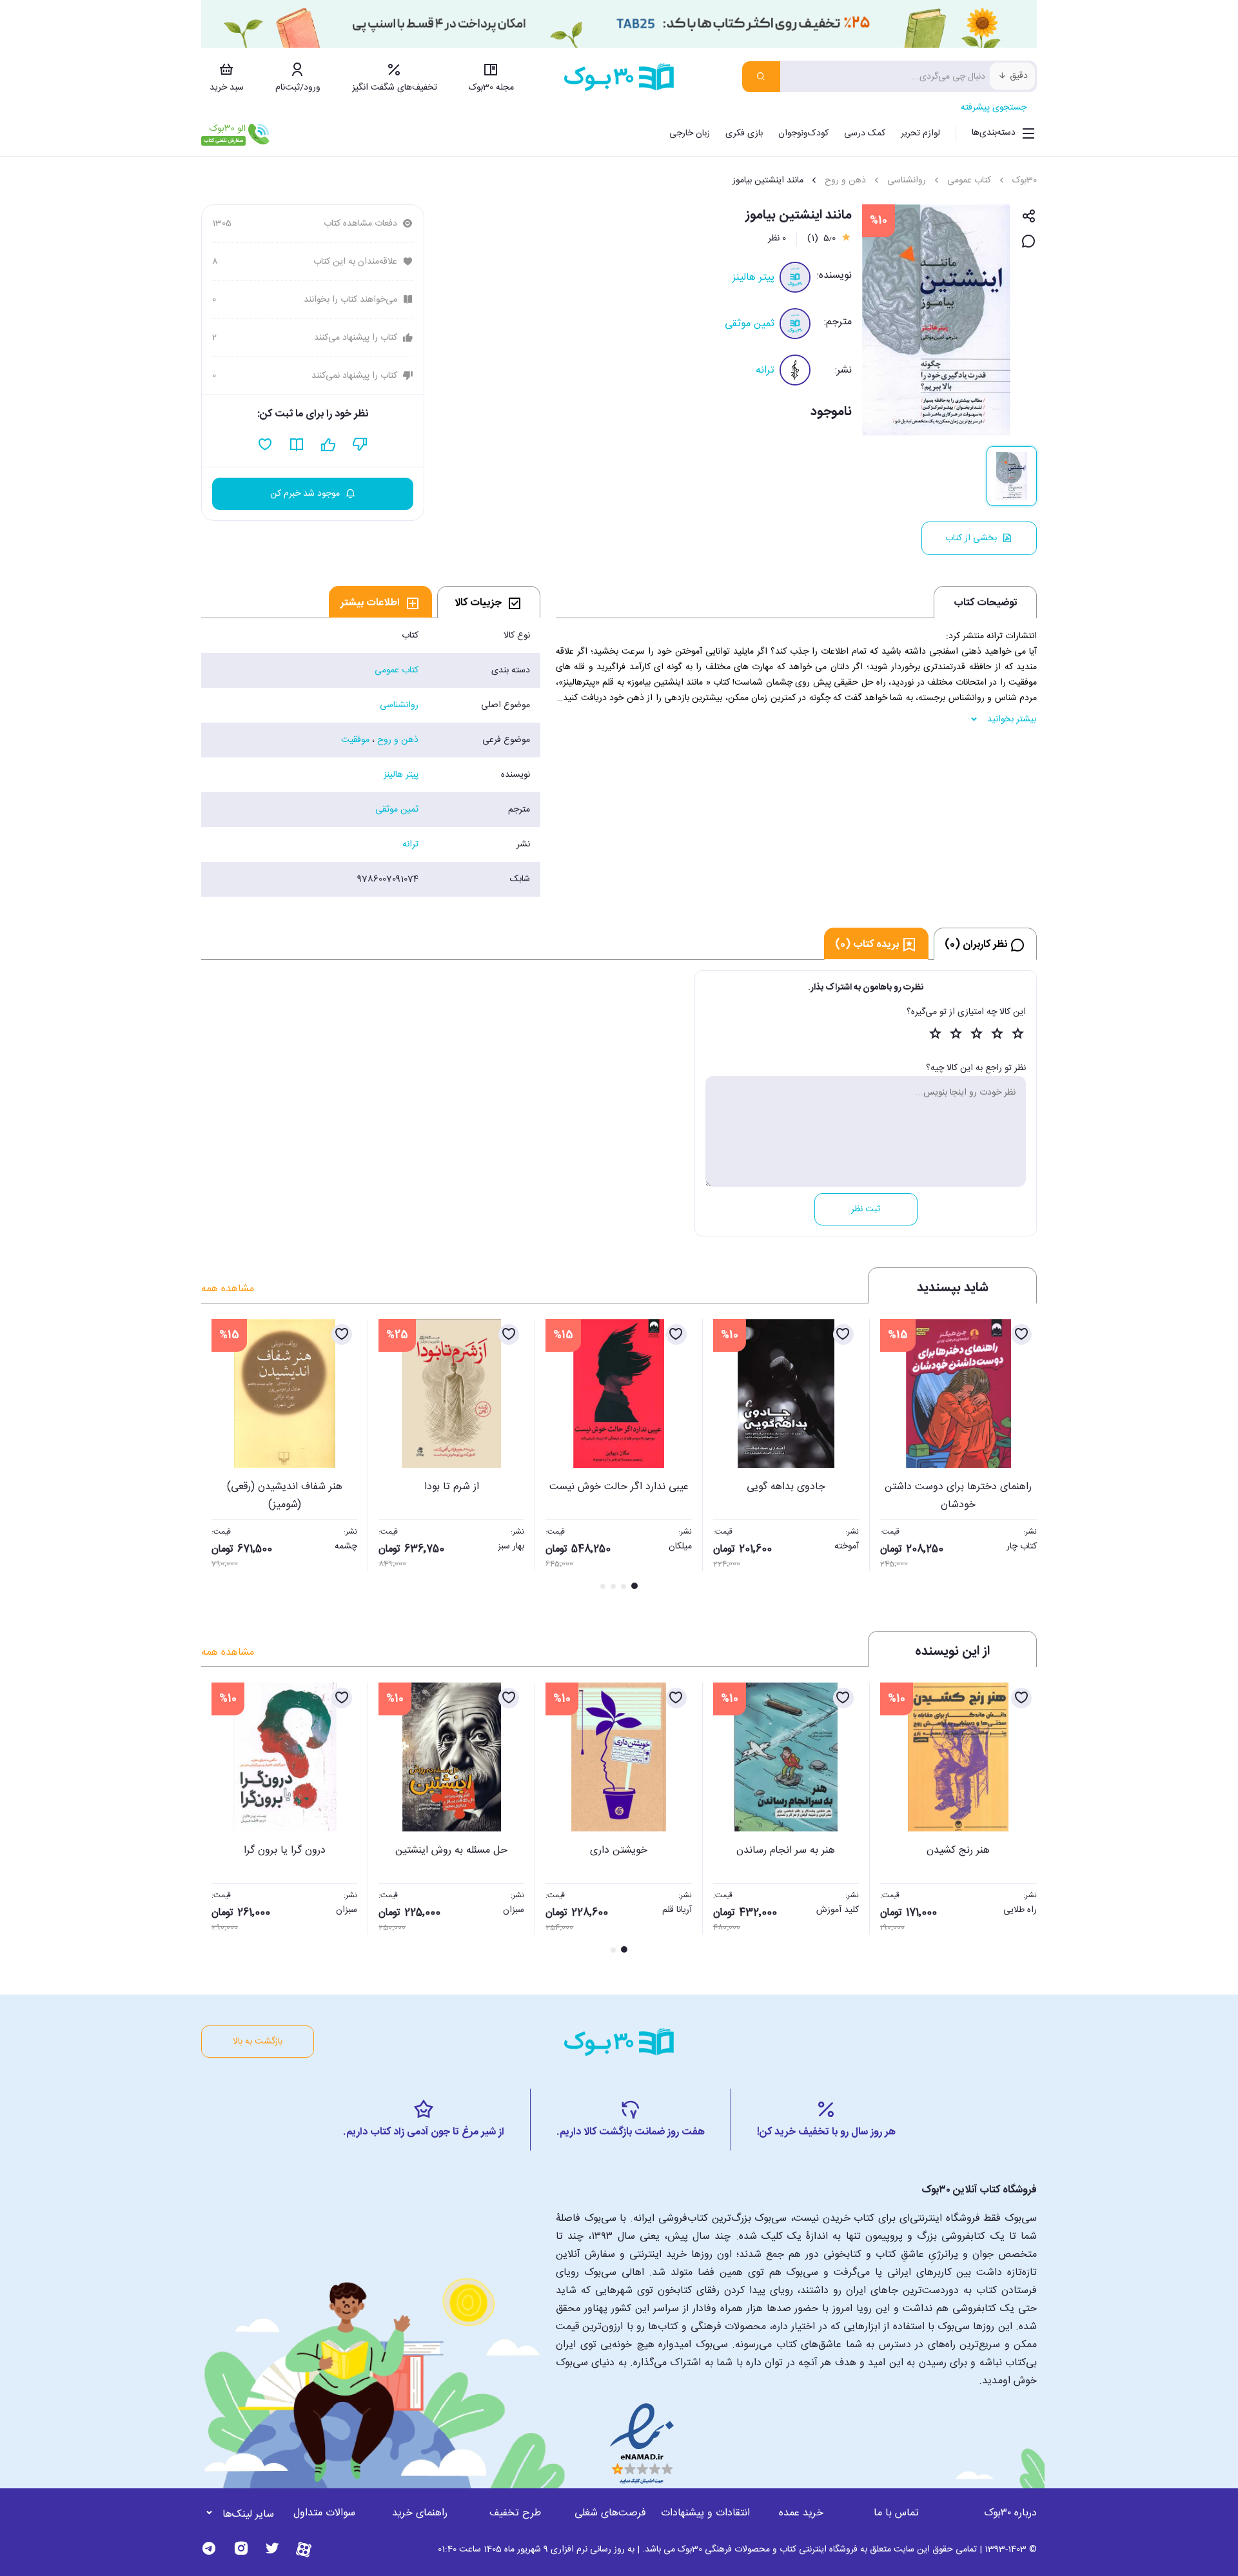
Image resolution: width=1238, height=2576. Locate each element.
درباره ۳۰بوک (1010, 2513)
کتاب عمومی (969, 181)
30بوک (1025, 181)
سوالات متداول (324, 2513)
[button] (218, 1456)
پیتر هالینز (753, 278)
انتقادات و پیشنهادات (705, 2513)
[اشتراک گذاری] (1029, 217)
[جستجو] (761, 77)
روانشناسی (907, 181)
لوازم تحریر (920, 133)
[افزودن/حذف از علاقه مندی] (1021, 1334)
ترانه (765, 370)
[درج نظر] (1029, 242)
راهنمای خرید (420, 2513)
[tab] (489, 602)
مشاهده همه (228, 1289)
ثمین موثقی (750, 324)
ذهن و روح (845, 181)
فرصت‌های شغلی (610, 2513)
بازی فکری (744, 133)
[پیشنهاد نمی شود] (360, 445)
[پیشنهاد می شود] (329, 445)
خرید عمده (801, 2513)
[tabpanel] (371, 757)
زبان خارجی (690, 133)
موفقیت (355, 740)
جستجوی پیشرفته (994, 108)
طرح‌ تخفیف (515, 2513)
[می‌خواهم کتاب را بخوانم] (297, 445)
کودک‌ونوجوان (803, 133)
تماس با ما (896, 2513)
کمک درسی (865, 133)
